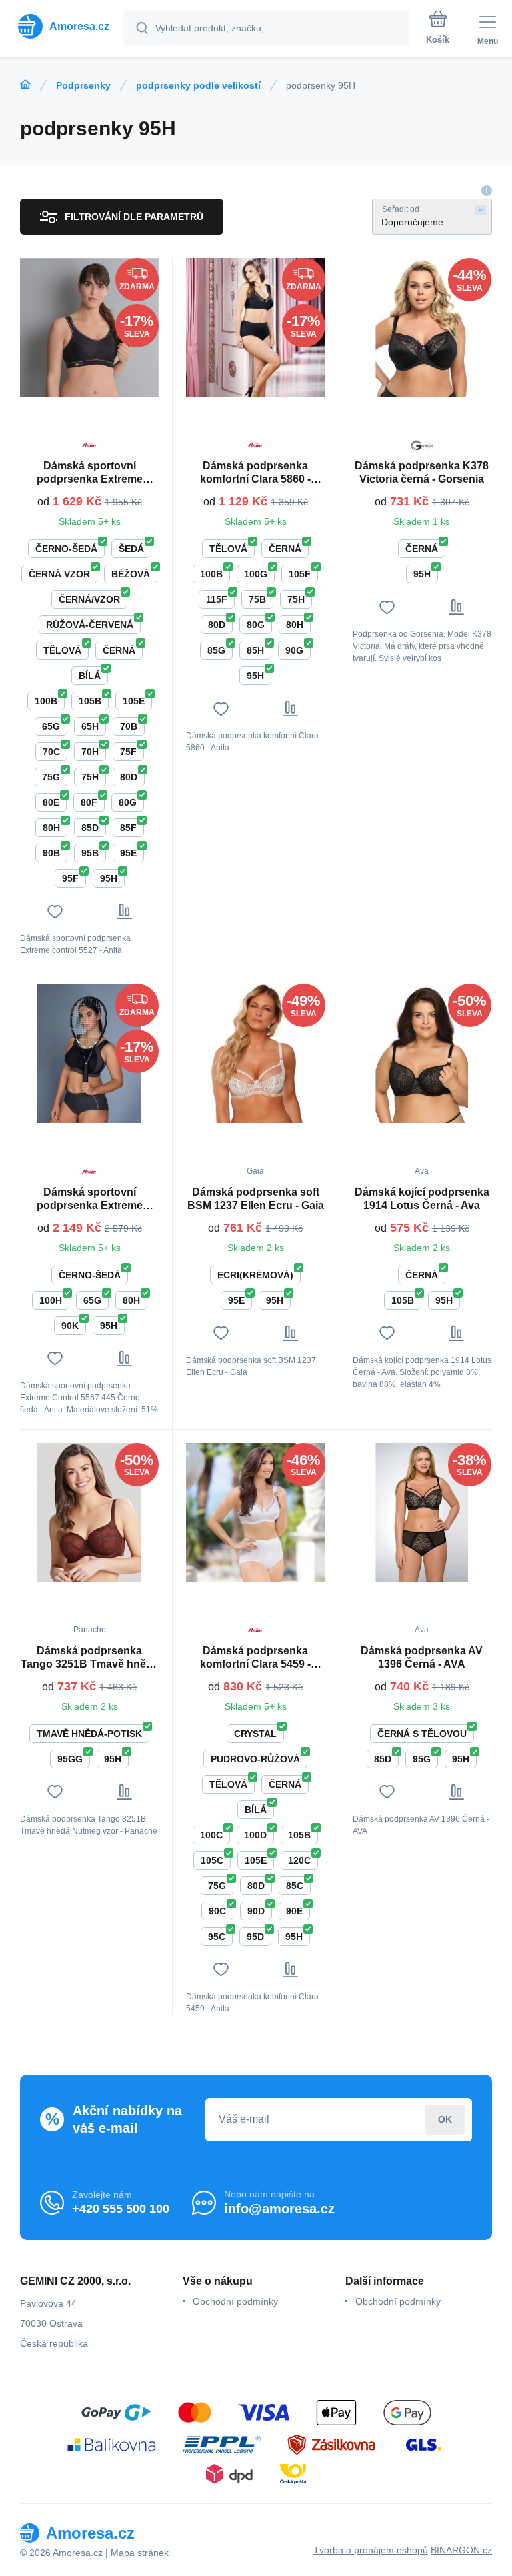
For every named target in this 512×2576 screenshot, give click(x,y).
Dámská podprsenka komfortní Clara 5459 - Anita (255, 1658)
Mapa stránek (140, 2553)
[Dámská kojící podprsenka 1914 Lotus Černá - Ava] (422, 1053)
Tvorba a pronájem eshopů (371, 2550)
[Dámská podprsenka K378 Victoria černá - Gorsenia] (422, 327)
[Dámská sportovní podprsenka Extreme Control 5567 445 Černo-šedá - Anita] (89, 1053)
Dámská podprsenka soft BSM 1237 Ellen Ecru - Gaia (256, 1199)
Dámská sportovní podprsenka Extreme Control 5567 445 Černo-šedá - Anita (89, 1199)
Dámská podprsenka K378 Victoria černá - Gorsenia (422, 472)
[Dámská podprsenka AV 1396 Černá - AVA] (422, 1512)
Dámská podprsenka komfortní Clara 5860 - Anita (255, 473)
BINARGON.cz (461, 2550)
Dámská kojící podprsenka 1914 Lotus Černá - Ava (422, 1199)
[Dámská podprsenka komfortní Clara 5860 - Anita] (255, 327)
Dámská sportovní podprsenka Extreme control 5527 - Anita (90, 473)
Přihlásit (445, 2120)
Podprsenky (83, 85)
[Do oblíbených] (55, 911)
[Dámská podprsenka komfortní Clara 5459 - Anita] (255, 1512)
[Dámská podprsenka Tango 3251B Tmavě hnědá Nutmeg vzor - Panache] (89, 1512)
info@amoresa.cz (279, 2209)
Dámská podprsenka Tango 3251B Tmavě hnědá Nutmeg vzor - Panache (90, 1658)
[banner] (62, 26)
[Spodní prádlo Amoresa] (25, 85)
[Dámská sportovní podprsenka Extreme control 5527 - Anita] (89, 327)
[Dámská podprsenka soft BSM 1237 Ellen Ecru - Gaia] (255, 1053)
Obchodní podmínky (235, 2301)
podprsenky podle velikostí (198, 85)
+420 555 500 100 (121, 2209)
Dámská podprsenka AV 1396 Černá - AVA (422, 1657)
